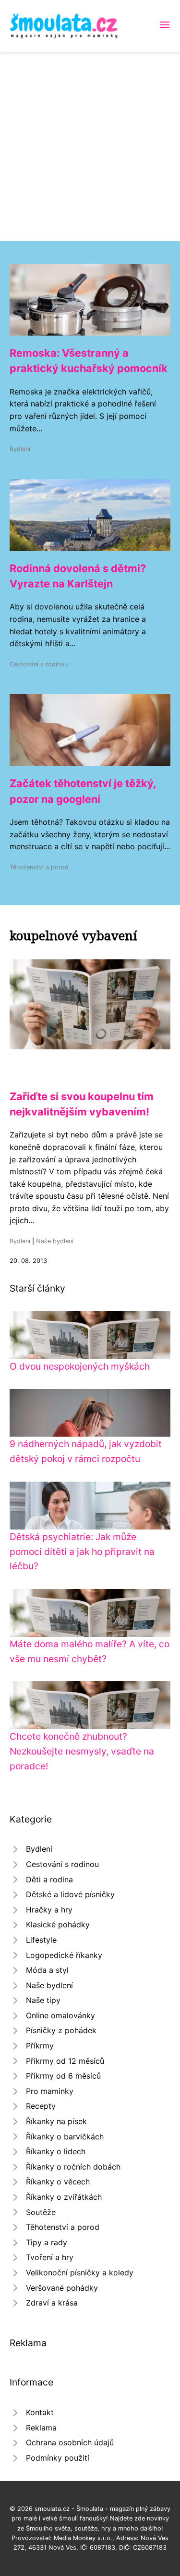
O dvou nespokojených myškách (80, 1366)
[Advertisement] (90, 146)
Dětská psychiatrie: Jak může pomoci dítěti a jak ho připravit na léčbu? (82, 1551)
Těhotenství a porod (39, 867)
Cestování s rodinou (39, 664)
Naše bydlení (55, 1241)
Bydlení (20, 449)
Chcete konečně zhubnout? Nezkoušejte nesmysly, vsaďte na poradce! (82, 1751)
